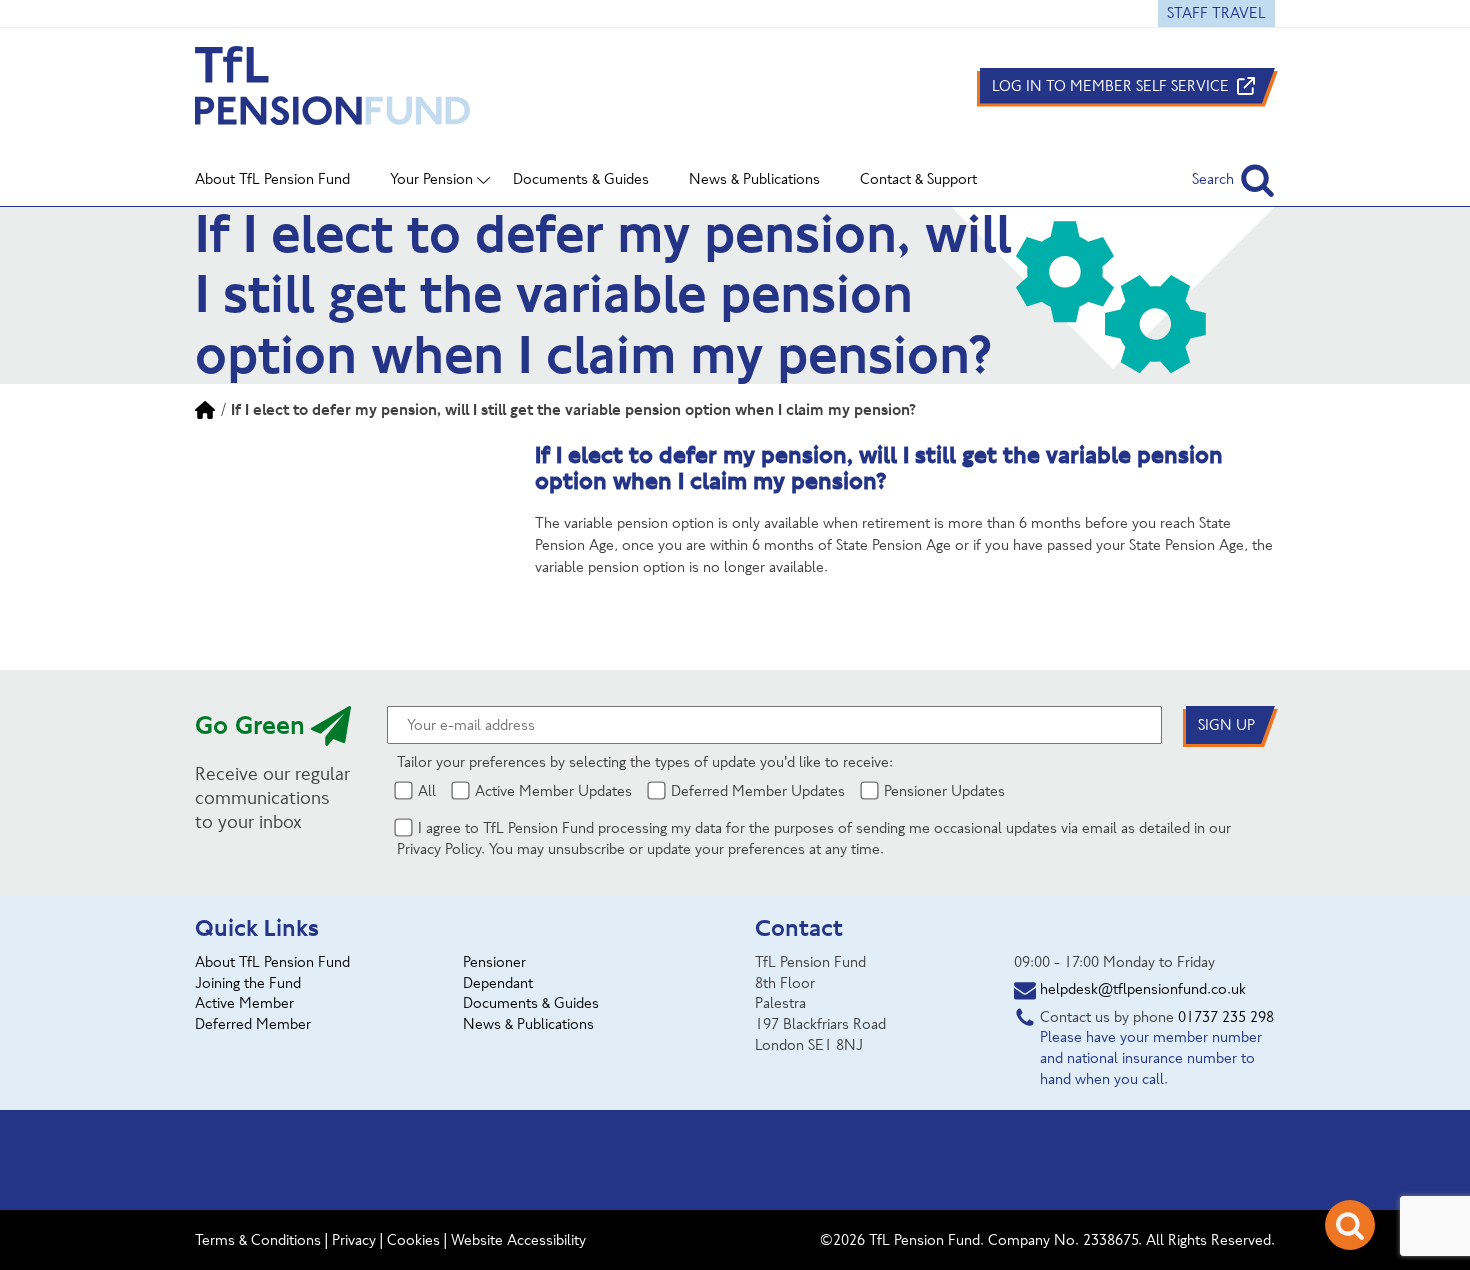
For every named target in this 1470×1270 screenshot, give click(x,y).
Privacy (354, 1240)
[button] (1233, 179)
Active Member (244, 1003)
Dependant (498, 983)
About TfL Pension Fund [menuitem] (272, 179)
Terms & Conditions (258, 1240)
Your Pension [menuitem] (431, 179)
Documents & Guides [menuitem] (581, 179)
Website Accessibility (518, 1240)
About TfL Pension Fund (272, 962)
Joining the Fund (248, 983)
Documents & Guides (531, 1003)
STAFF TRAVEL (1216, 13)
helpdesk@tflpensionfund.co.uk (1143, 989)
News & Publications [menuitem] (754, 179)
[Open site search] (1350, 1225)
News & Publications (528, 1024)
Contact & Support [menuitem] (918, 179)
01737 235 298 (1226, 1017)
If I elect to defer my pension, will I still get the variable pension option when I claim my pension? (573, 409)
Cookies (413, 1240)
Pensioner (494, 962)
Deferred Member (253, 1024)
